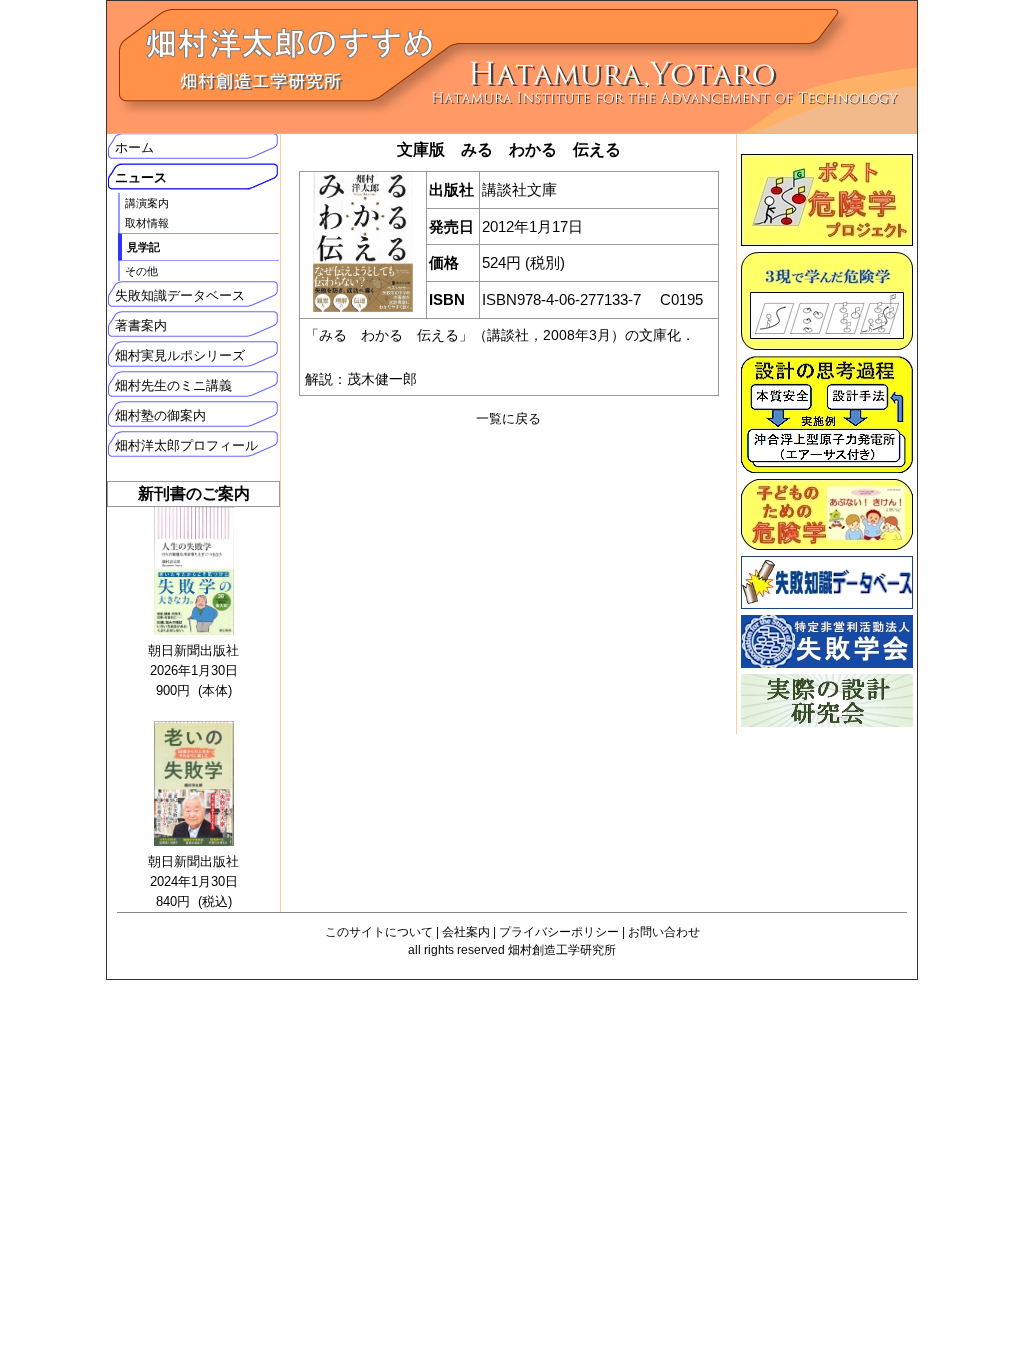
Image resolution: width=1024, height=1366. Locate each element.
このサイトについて (379, 932)
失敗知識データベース (180, 295)
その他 (141, 271)
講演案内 (147, 203)
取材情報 (147, 223)
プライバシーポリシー (559, 932)
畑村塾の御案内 (160, 415)
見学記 (143, 247)
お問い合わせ (664, 932)
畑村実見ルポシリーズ (180, 355)
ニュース (141, 177)
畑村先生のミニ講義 (173, 385)
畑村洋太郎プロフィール (186, 445)
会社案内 (466, 932)
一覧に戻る (508, 418)
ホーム (134, 147)
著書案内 (141, 325)
